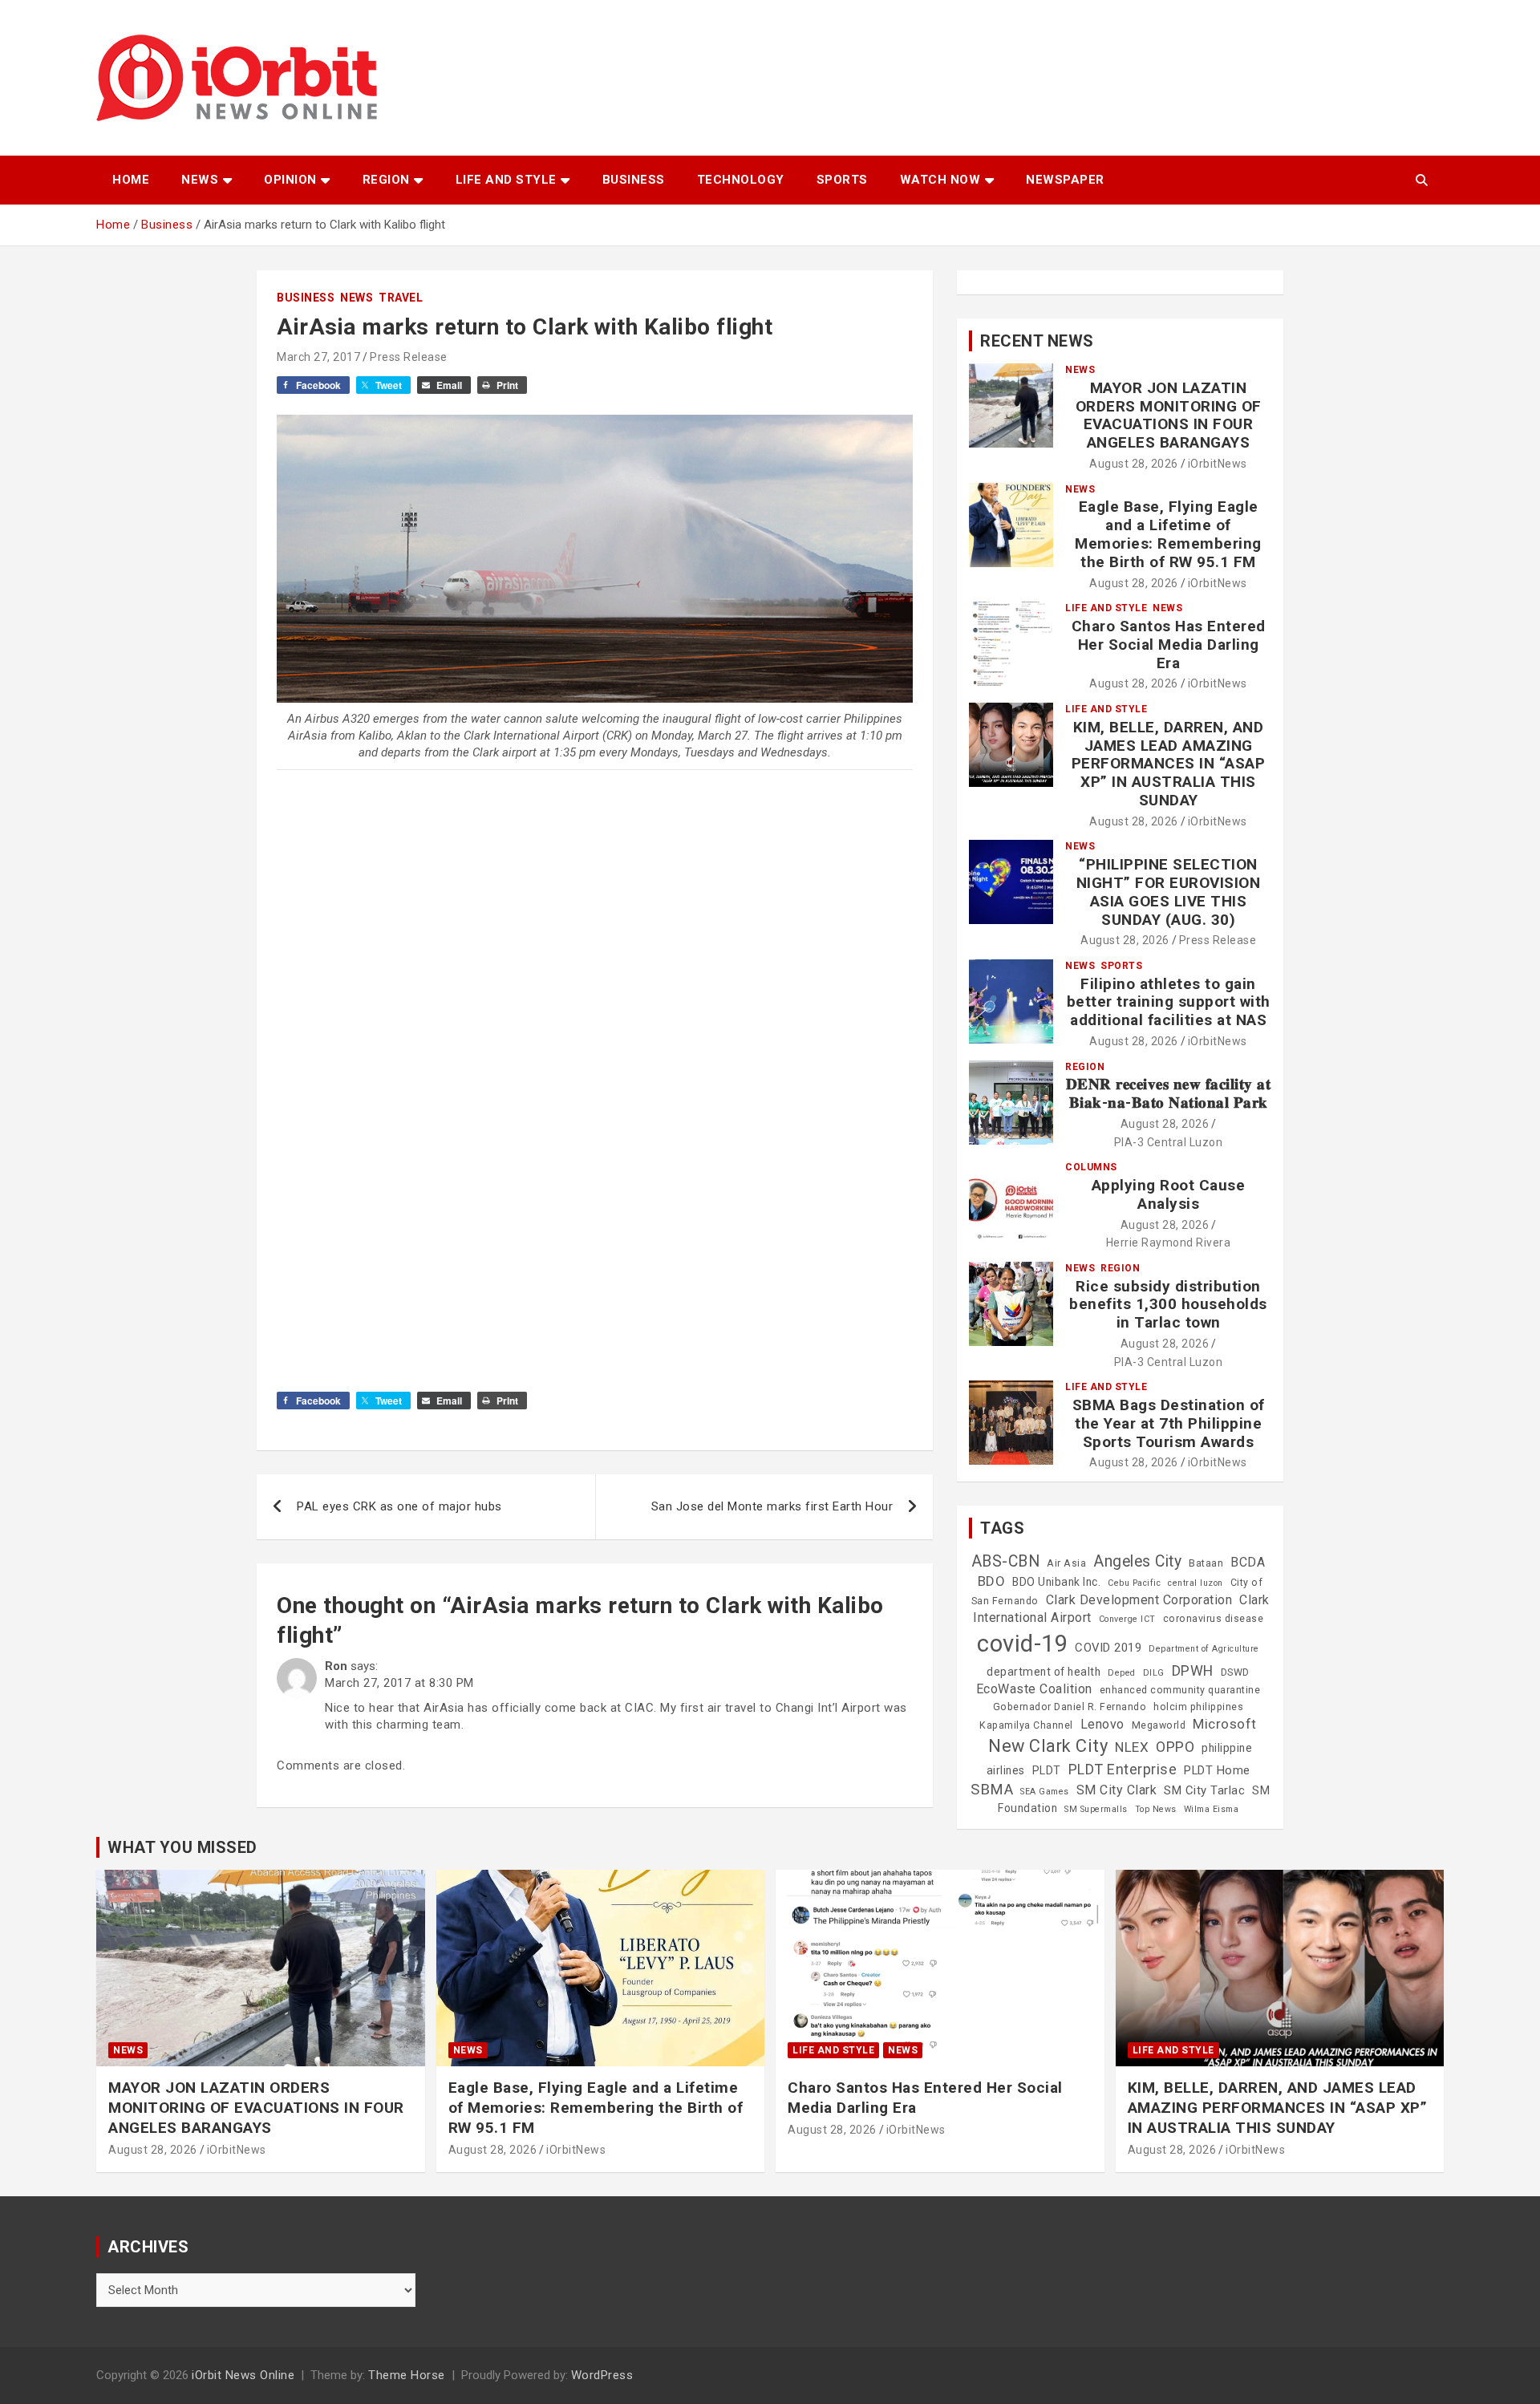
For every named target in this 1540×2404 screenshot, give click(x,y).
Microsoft (1225, 1724)
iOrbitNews (1218, 464)
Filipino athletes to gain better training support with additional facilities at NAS (1169, 1002)
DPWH (1193, 1670)
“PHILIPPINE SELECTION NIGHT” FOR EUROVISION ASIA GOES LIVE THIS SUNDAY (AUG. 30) (1169, 892)
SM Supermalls (1096, 1809)
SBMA (992, 1790)
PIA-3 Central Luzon (1169, 1142)
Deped (1122, 1673)
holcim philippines (1198, 1707)
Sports (842, 180)
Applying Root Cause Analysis (1169, 1194)
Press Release (409, 357)
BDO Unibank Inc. (1056, 1582)
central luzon (1196, 1583)
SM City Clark (1117, 1790)
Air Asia (1066, 1563)
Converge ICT (1127, 1619)
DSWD (1235, 1672)
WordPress (602, 2375)
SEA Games (1045, 1792)
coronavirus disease (1214, 1619)
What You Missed (182, 1847)
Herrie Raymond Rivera (1169, 1243)
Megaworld (1159, 1725)
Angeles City (1137, 1561)
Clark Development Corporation (1139, 1600)
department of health (1044, 1672)
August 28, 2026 (1134, 464)
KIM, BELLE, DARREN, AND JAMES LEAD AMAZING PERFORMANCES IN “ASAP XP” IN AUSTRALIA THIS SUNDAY (1169, 764)
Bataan (1206, 1563)
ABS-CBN (1006, 1561)
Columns (1091, 1167)
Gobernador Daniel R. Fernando (1070, 1707)
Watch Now (940, 180)
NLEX (1132, 1747)
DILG (1154, 1673)
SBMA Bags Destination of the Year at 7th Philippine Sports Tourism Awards (1169, 1423)
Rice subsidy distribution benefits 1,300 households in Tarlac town (1168, 1305)
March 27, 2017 (318, 357)
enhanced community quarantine (1180, 1690)
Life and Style (506, 180)
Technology (741, 180)
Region (386, 180)
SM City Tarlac (1204, 1790)
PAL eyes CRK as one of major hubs (399, 1506)
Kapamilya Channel (1026, 1725)
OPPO (1175, 1747)
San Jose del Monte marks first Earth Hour (772, 1506)
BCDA (1248, 1562)
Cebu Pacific (1134, 1583)
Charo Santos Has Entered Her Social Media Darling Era (1169, 645)
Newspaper (1065, 180)
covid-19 (1022, 1644)
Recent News (1037, 341)
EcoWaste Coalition (1034, 1689)
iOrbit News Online (243, 2375)
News (200, 180)
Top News (1156, 1809)
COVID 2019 (1108, 1648)
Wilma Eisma (1212, 1809)
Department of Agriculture (1204, 1649)
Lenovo (1102, 1724)
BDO (992, 1581)
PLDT (1047, 1770)
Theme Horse (407, 2375)
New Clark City (1048, 1746)
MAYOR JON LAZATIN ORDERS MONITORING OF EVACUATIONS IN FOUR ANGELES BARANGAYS (1169, 415)
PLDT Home (1217, 1770)
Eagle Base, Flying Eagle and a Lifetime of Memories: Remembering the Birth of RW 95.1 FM (1168, 534)
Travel (401, 298)
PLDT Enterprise (1123, 1769)
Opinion (290, 180)
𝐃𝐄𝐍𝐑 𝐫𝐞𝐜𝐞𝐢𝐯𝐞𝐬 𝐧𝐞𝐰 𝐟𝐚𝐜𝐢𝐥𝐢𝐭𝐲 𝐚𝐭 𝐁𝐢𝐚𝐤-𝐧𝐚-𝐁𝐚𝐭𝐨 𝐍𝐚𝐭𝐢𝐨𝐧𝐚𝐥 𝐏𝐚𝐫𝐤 (1169, 1093)
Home (131, 180)
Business (634, 180)
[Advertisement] (595, 977)
